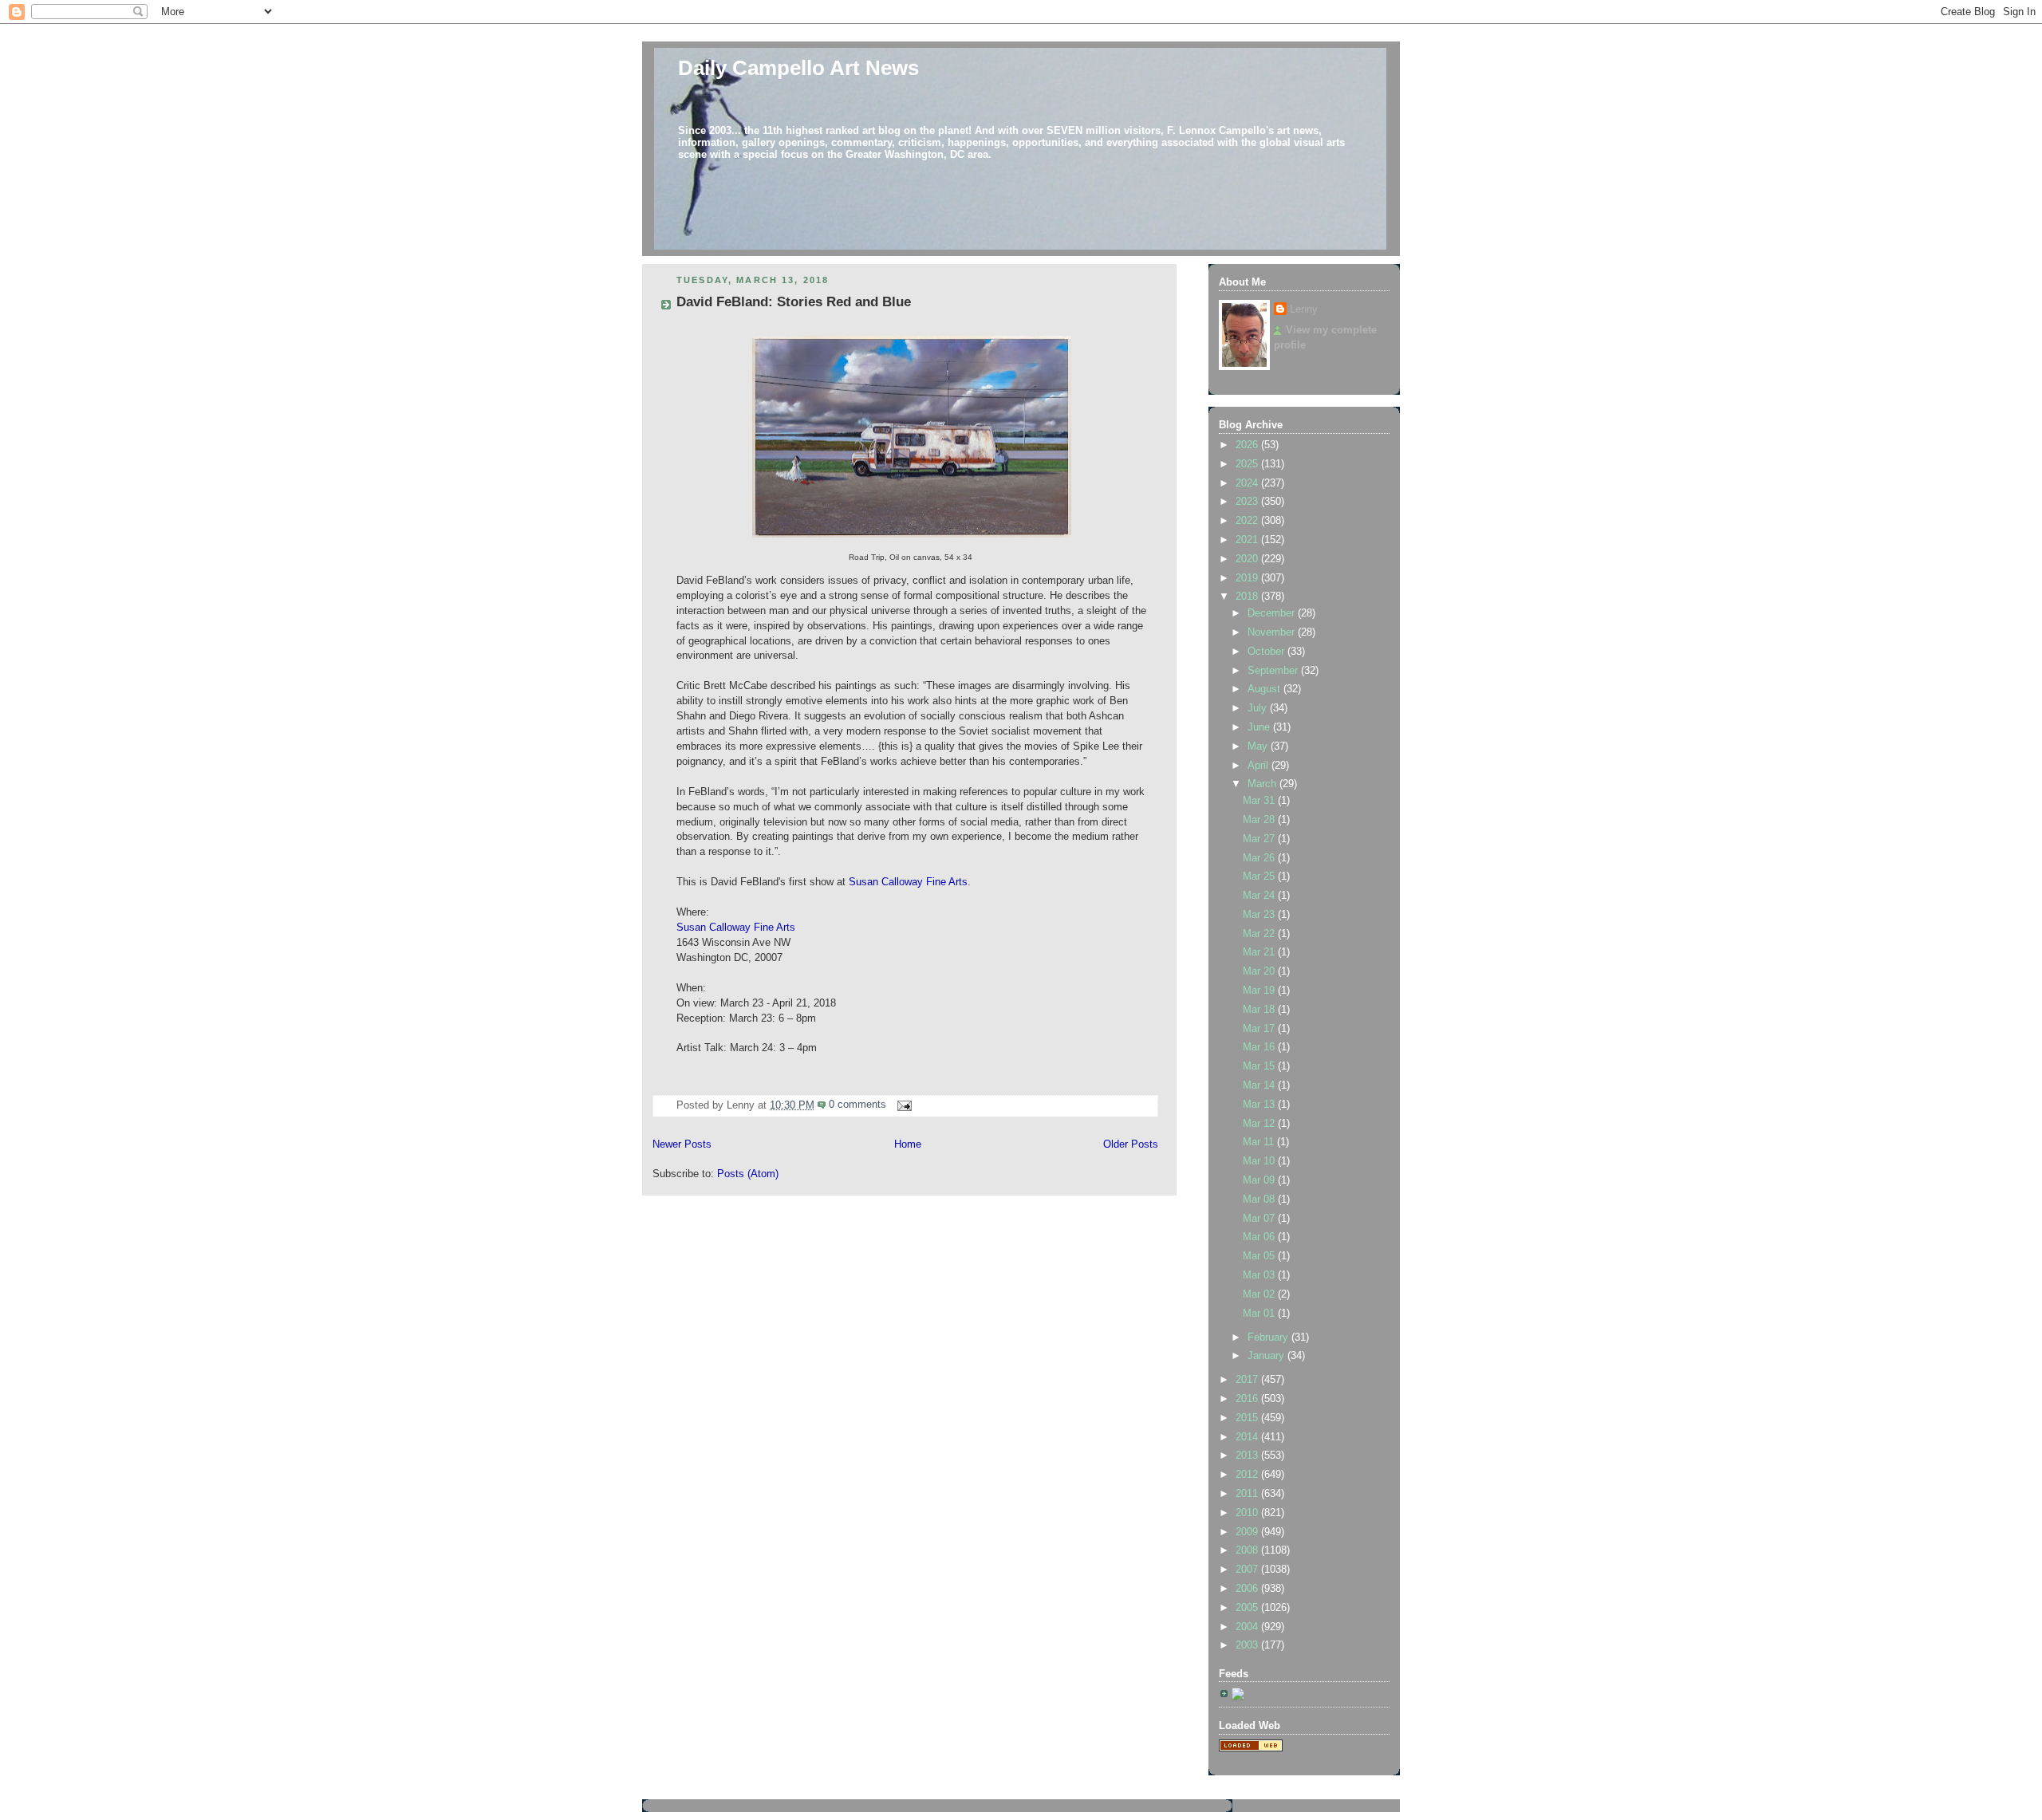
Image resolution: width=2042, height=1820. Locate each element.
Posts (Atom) (748, 1174)
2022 (1248, 521)
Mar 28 (1260, 820)
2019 (1248, 578)
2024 (1248, 483)
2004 (1248, 1627)
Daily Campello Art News (798, 68)
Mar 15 (1260, 1066)
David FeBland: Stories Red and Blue (794, 302)
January (1267, 1356)
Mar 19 (1260, 991)
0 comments (857, 1105)
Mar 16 (1260, 1047)
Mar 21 (1260, 952)
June (1260, 727)
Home (908, 1144)
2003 (1248, 1645)
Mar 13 (1260, 1105)
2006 (1248, 1589)
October (1267, 652)
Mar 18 (1260, 1010)
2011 (1248, 1494)
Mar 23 (1260, 915)
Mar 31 (1260, 801)
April (1259, 766)
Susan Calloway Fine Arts (908, 882)
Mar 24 (1260, 896)
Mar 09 (1260, 1180)
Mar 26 (1260, 858)
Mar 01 (1260, 1314)
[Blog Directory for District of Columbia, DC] (1251, 1748)
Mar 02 (1260, 1294)
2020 (1248, 559)
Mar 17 (1260, 1029)
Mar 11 (1260, 1142)
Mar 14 (1260, 1085)
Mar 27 (1260, 839)
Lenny (1304, 309)
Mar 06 (1260, 1237)
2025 (1248, 464)
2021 (1248, 540)
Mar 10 (1260, 1161)
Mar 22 (1260, 934)
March (1263, 784)
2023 (1248, 502)
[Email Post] (902, 1105)
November (1273, 632)
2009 (1248, 1532)
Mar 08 (1260, 1200)
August (1265, 689)
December (1273, 613)
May (1259, 747)
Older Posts (1131, 1144)
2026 (1248, 445)
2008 (1248, 1550)
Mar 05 (1260, 1256)
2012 (1248, 1475)
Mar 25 (1260, 877)
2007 (1248, 1570)
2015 (1248, 1418)
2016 (1248, 1399)
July (1259, 708)
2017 (1248, 1380)
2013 (1248, 1456)
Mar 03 (1260, 1275)
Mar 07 (1260, 1219)
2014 (1248, 1437)
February (1269, 1337)
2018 (1248, 597)
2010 (1248, 1513)
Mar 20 (1260, 971)
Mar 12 (1260, 1124)
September (1274, 671)
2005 (1248, 1608)
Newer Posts (682, 1144)
